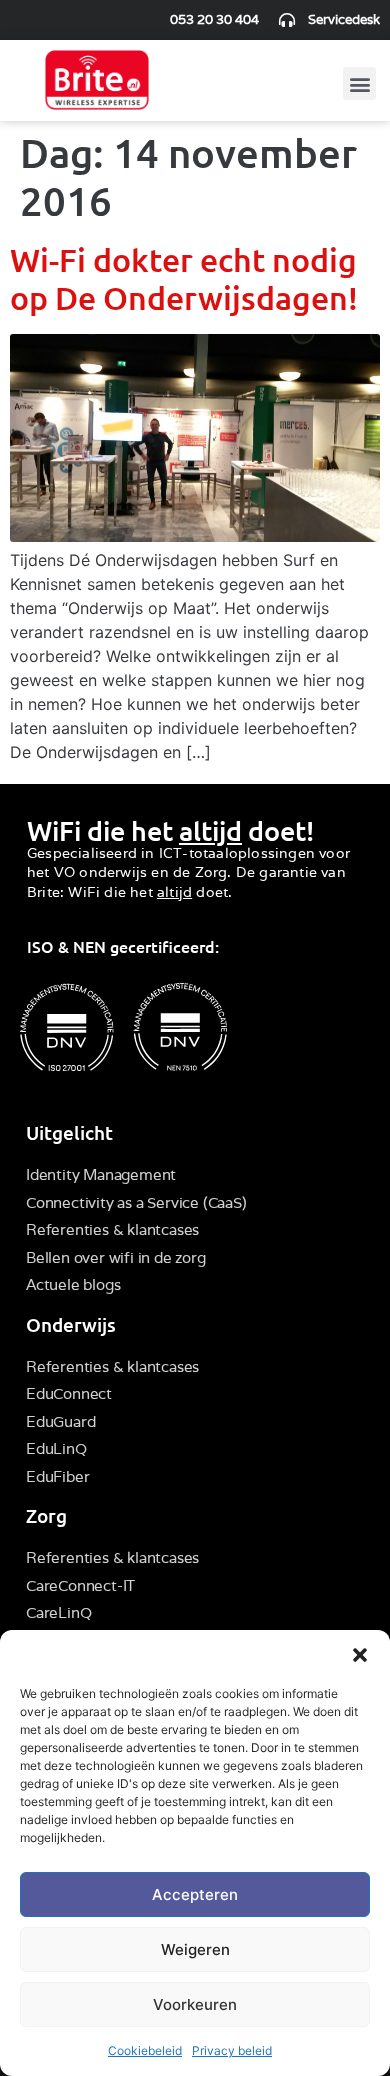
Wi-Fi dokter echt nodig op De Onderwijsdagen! (184, 278)
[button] (360, 1655)
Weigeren (195, 1949)
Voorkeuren (195, 2004)
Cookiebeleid (145, 2050)
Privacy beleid (232, 2050)
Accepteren (195, 1894)
